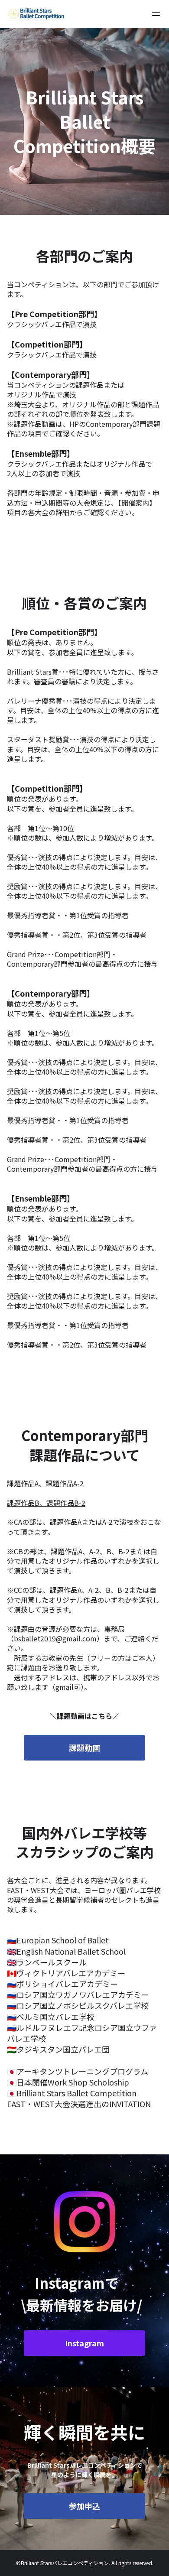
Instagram (84, 2343)
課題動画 (84, 1748)
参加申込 (84, 2506)
